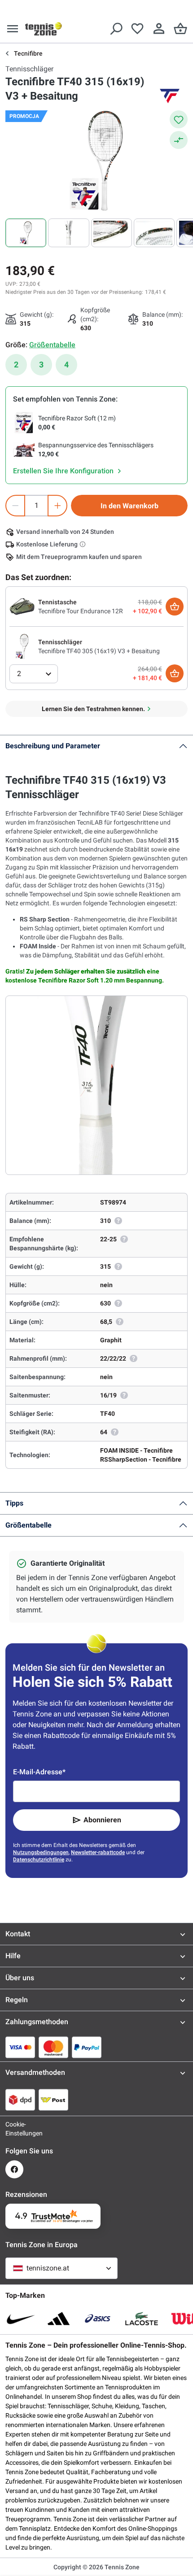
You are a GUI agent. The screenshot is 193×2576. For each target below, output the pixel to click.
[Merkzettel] (137, 29)
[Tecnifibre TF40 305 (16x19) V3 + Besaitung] (22, 646)
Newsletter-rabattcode (98, 1852)
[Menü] (13, 29)
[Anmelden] (159, 29)
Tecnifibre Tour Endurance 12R (81, 611)
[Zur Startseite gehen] (44, 29)
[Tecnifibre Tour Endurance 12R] (22, 606)
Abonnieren (102, 1820)
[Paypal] (87, 2047)
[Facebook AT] (14, 2169)
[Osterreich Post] (53, 2100)
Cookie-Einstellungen (14, 2129)
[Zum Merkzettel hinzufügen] (179, 119)
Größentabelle (29, 1525)
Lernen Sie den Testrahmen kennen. (93, 709)
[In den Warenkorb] (175, 607)
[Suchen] (116, 29)
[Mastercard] (53, 2047)
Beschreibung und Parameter (53, 746)
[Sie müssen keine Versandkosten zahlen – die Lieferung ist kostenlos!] (83, 544)
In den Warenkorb (129, 506)
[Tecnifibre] (170, 96)
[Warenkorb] (180, 29)
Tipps (14, 1503)
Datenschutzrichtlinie (39, 1860)
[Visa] (20, 2047)
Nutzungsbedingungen (41, 1852)
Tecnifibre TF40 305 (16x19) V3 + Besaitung (99, 651)
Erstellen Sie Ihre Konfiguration (64, 471)
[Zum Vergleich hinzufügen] (179, 140)
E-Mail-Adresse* (39, 1772)
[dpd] (20, 2100)
